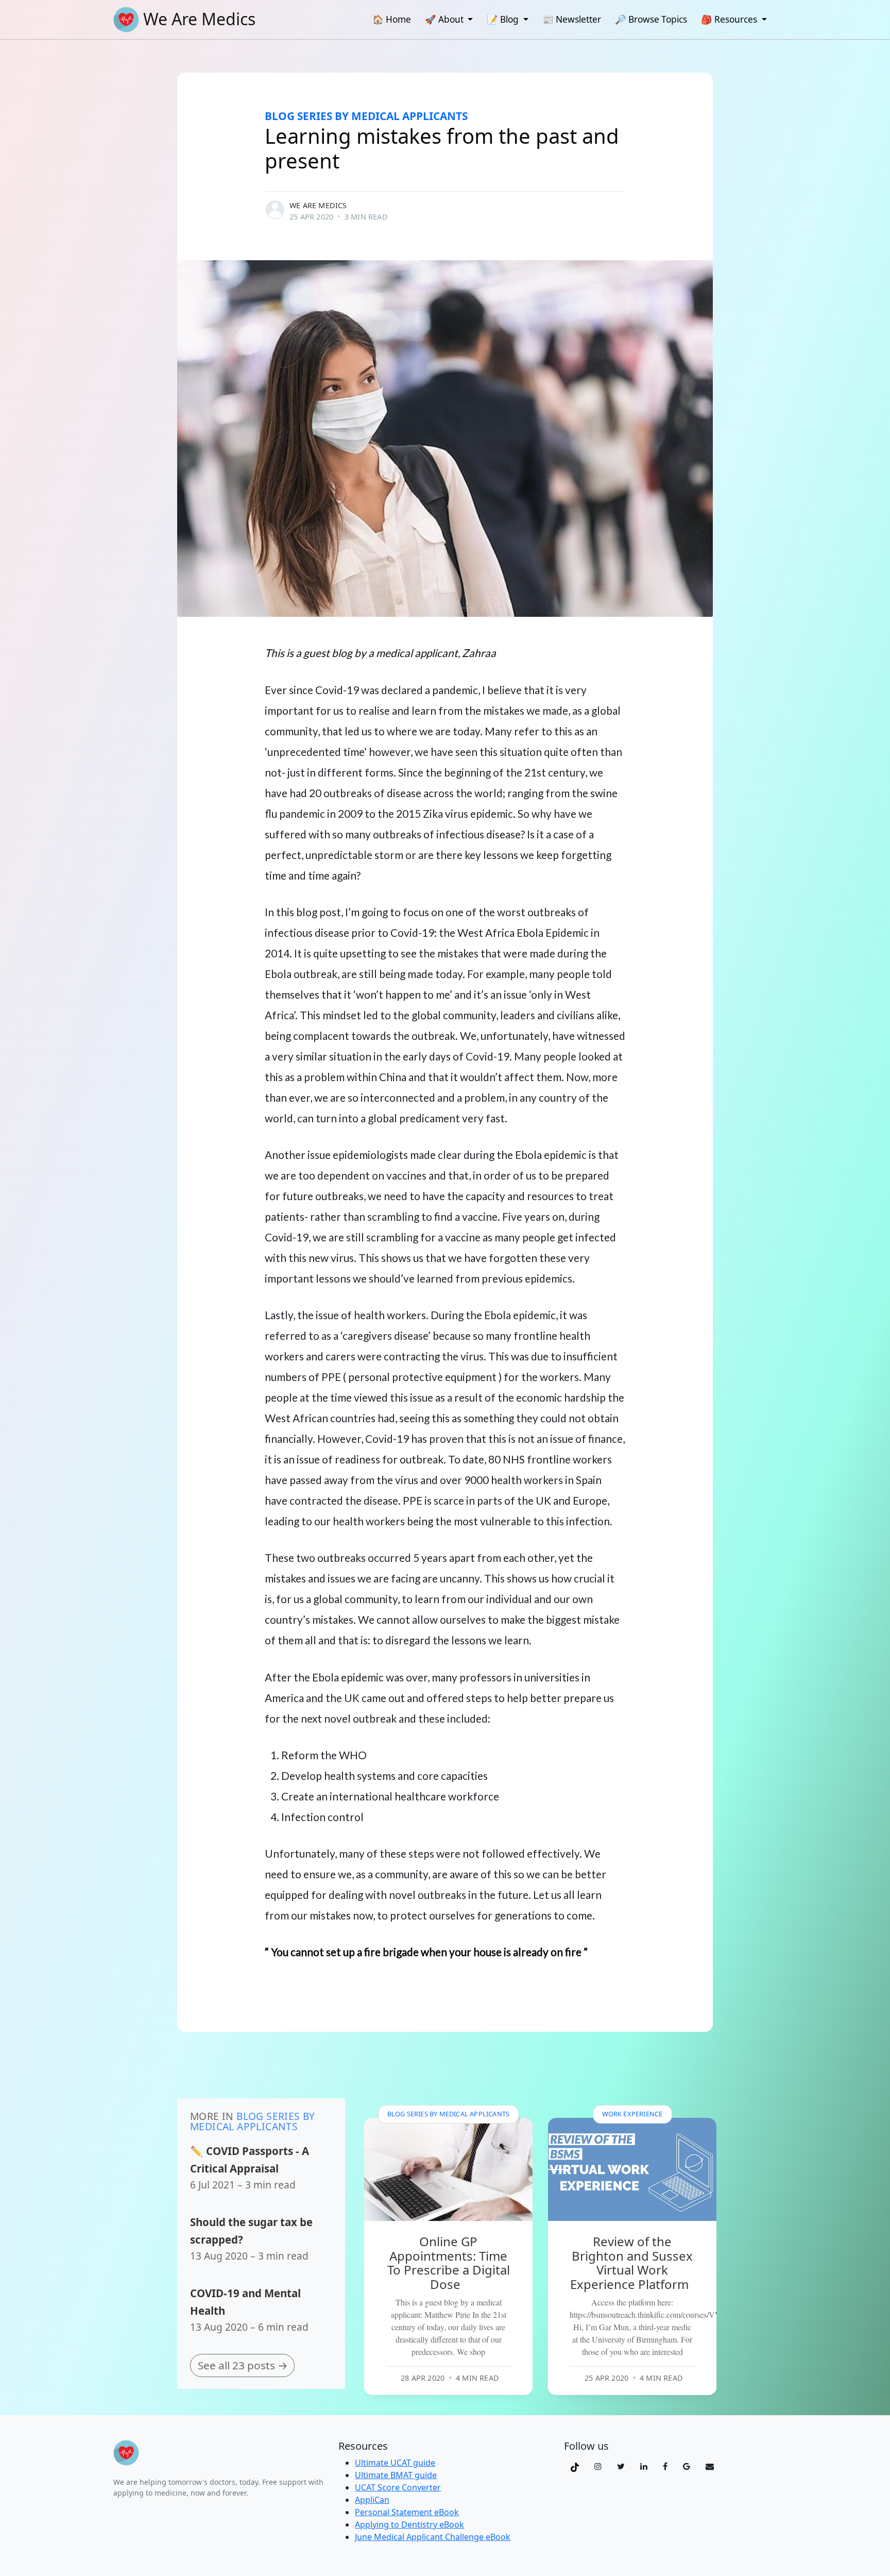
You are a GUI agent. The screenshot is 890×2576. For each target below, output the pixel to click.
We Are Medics (318, 205)
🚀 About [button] (445, 19)
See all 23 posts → (243, 2365)
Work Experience (632, 2114)
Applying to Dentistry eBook (409, 2524)
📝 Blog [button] (504, 19)
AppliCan (372, 2500)
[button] (575, 2466)
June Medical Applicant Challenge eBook (433, 2537)
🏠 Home (392, 19)
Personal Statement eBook (407, 2512)
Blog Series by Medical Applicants (366, 116)
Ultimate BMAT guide (396, 2475)
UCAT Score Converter (398, 2487)
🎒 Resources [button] (730, 19)
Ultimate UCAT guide (395, 2463)
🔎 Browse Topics (651, 19)
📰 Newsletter (572, 19)
